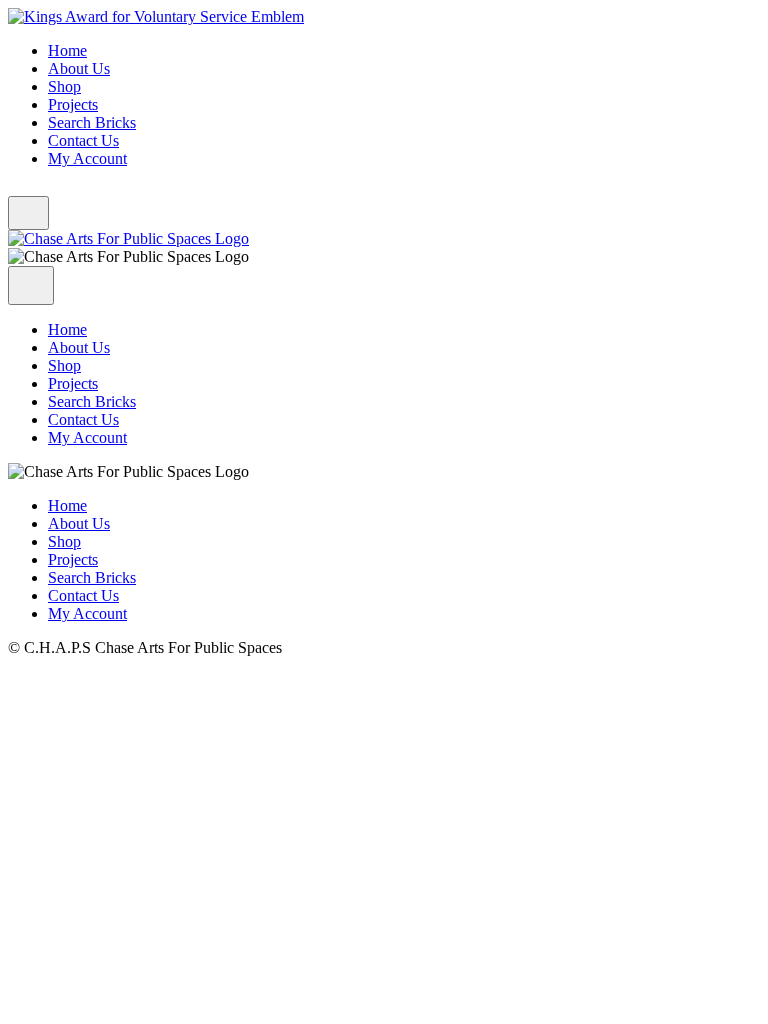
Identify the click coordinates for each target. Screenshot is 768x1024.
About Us (79, 68)
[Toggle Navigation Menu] (28, 213)
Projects (73, 104)
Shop (64, 86)
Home (67, 50)
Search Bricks (92, 122)
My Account (87, 158)
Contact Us (83, 140)
